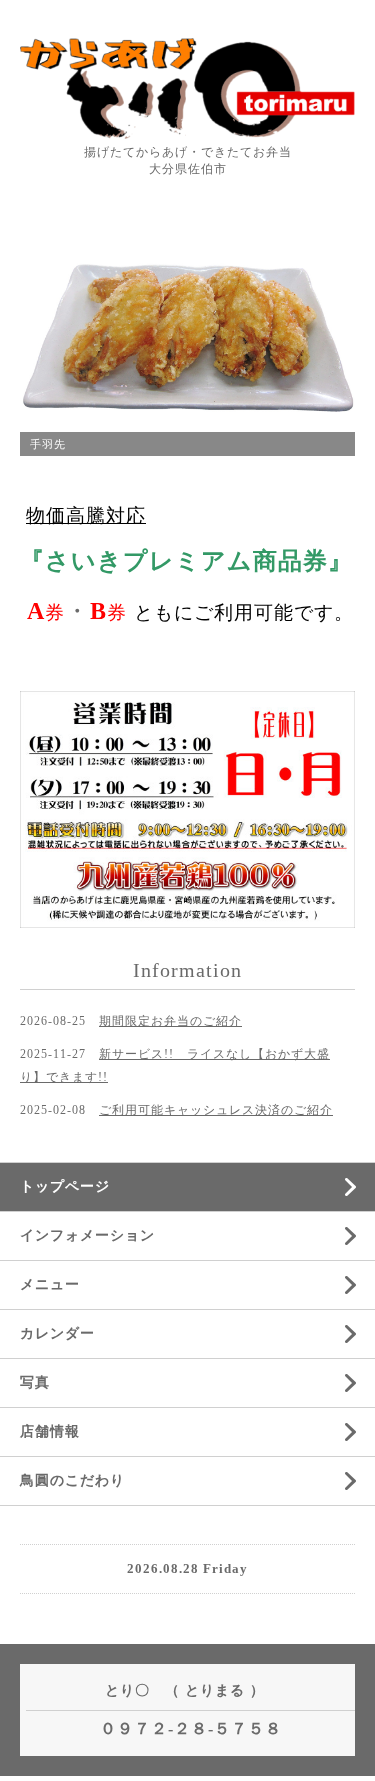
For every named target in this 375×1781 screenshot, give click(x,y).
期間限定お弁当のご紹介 (170, 1021)
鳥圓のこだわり (72, 1480)
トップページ (65, 1186)
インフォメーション (87, 1235)
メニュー (50, 1284)
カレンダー (57, 1333)
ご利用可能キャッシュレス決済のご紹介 (216, 1110)
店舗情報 (50, 1431)
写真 (35, 1382)
